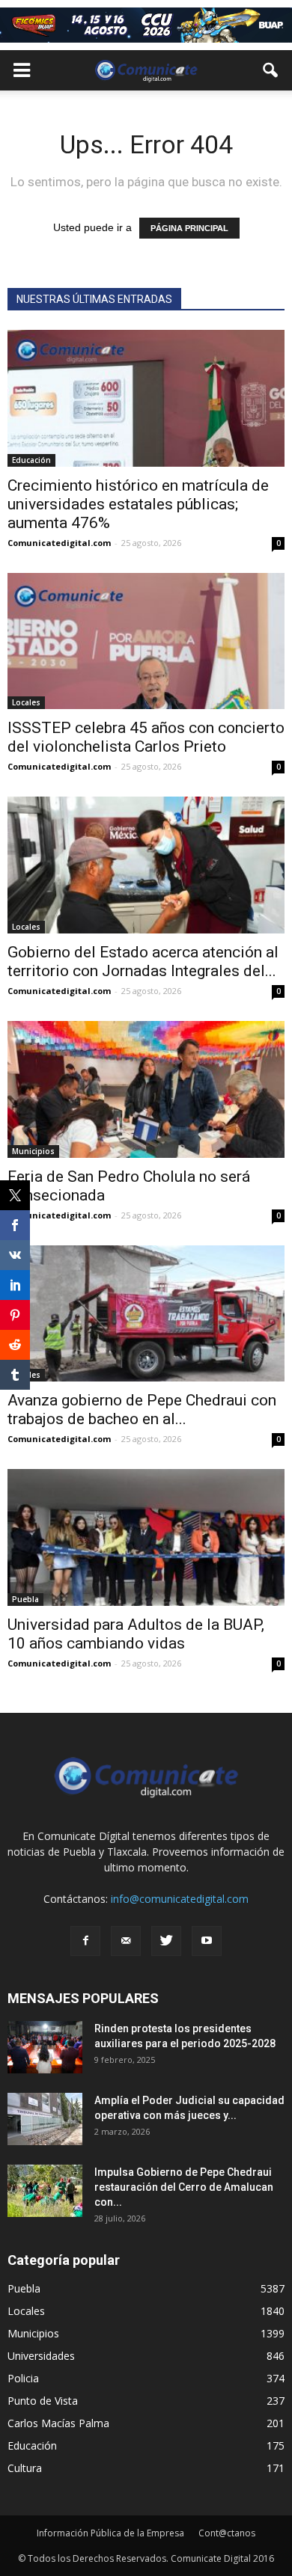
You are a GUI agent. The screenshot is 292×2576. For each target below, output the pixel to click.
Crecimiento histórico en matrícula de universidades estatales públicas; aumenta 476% (138, 504)
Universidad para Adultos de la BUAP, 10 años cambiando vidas (136, 1634)
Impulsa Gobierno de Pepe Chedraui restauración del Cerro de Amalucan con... (184, 2187)
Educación (31, 460)
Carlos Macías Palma (58, 2423)
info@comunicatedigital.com (180, 1899)
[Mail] (126, 1941)
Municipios (33, 1151)
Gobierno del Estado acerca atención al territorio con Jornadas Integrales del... (143, 962)
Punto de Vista (43, 2401)
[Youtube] (207, 1941)
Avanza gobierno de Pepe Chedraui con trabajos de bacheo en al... (142, 1410)
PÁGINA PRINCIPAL (189, 228)
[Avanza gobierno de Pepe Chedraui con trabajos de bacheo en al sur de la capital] (146, 1314)
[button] (271, 70)
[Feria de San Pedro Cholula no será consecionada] (146, 1089)
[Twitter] (166, 1941)
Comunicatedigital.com (59, 543)
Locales (26, 702)
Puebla (25, 1599)
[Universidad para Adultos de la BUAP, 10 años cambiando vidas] (146, 1537)
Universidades (41, 2356)
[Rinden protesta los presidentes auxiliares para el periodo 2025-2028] (45, 2047)
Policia (23, 2378)
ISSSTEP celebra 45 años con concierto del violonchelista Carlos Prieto (146, 737)
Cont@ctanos (227, 2533)
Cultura (25, 2468)
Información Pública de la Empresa (110, 2533)
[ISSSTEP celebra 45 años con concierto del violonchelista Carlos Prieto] (146, 641)
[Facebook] (85, 1941)
